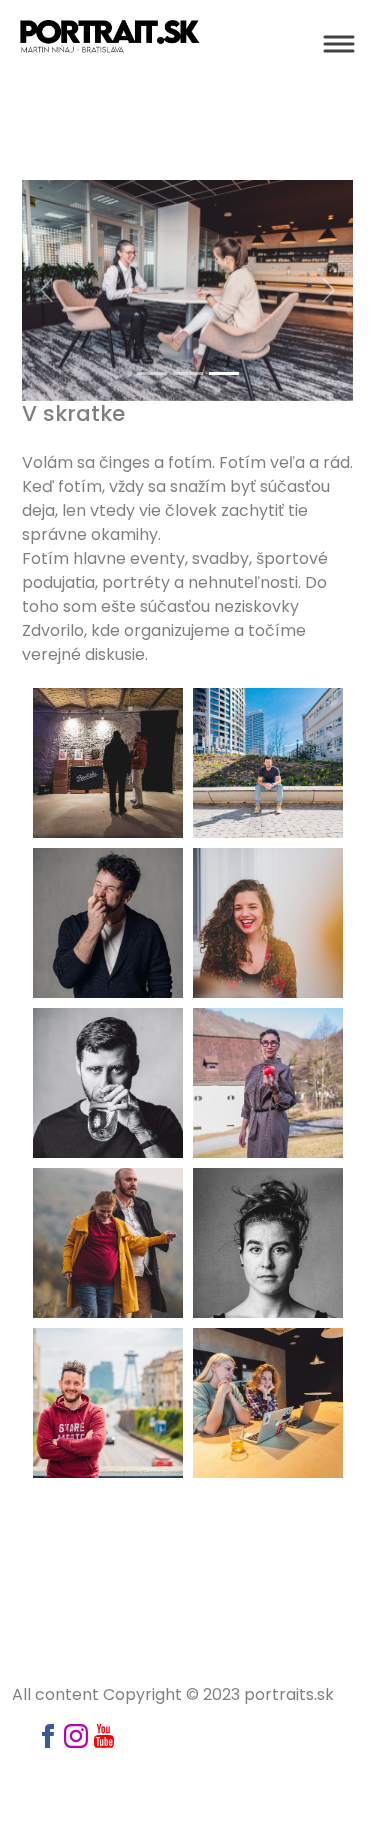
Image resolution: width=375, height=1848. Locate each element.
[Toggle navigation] (338, 44)
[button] (47, 290)
